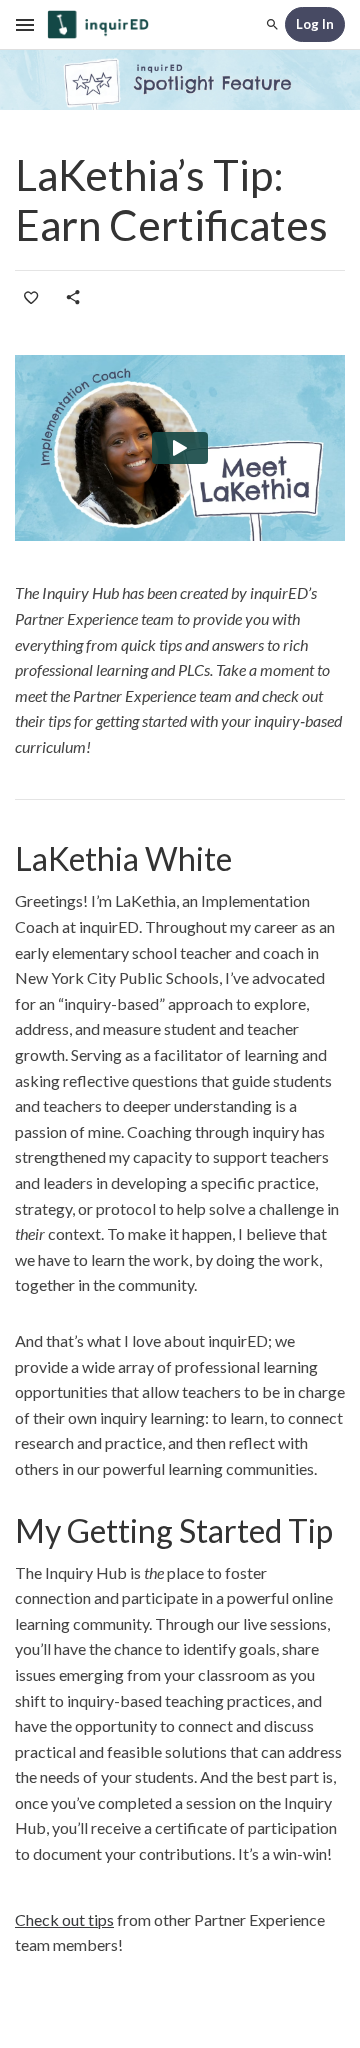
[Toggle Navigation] (26, 25)
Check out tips (64, 1919)
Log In (315, 24)
